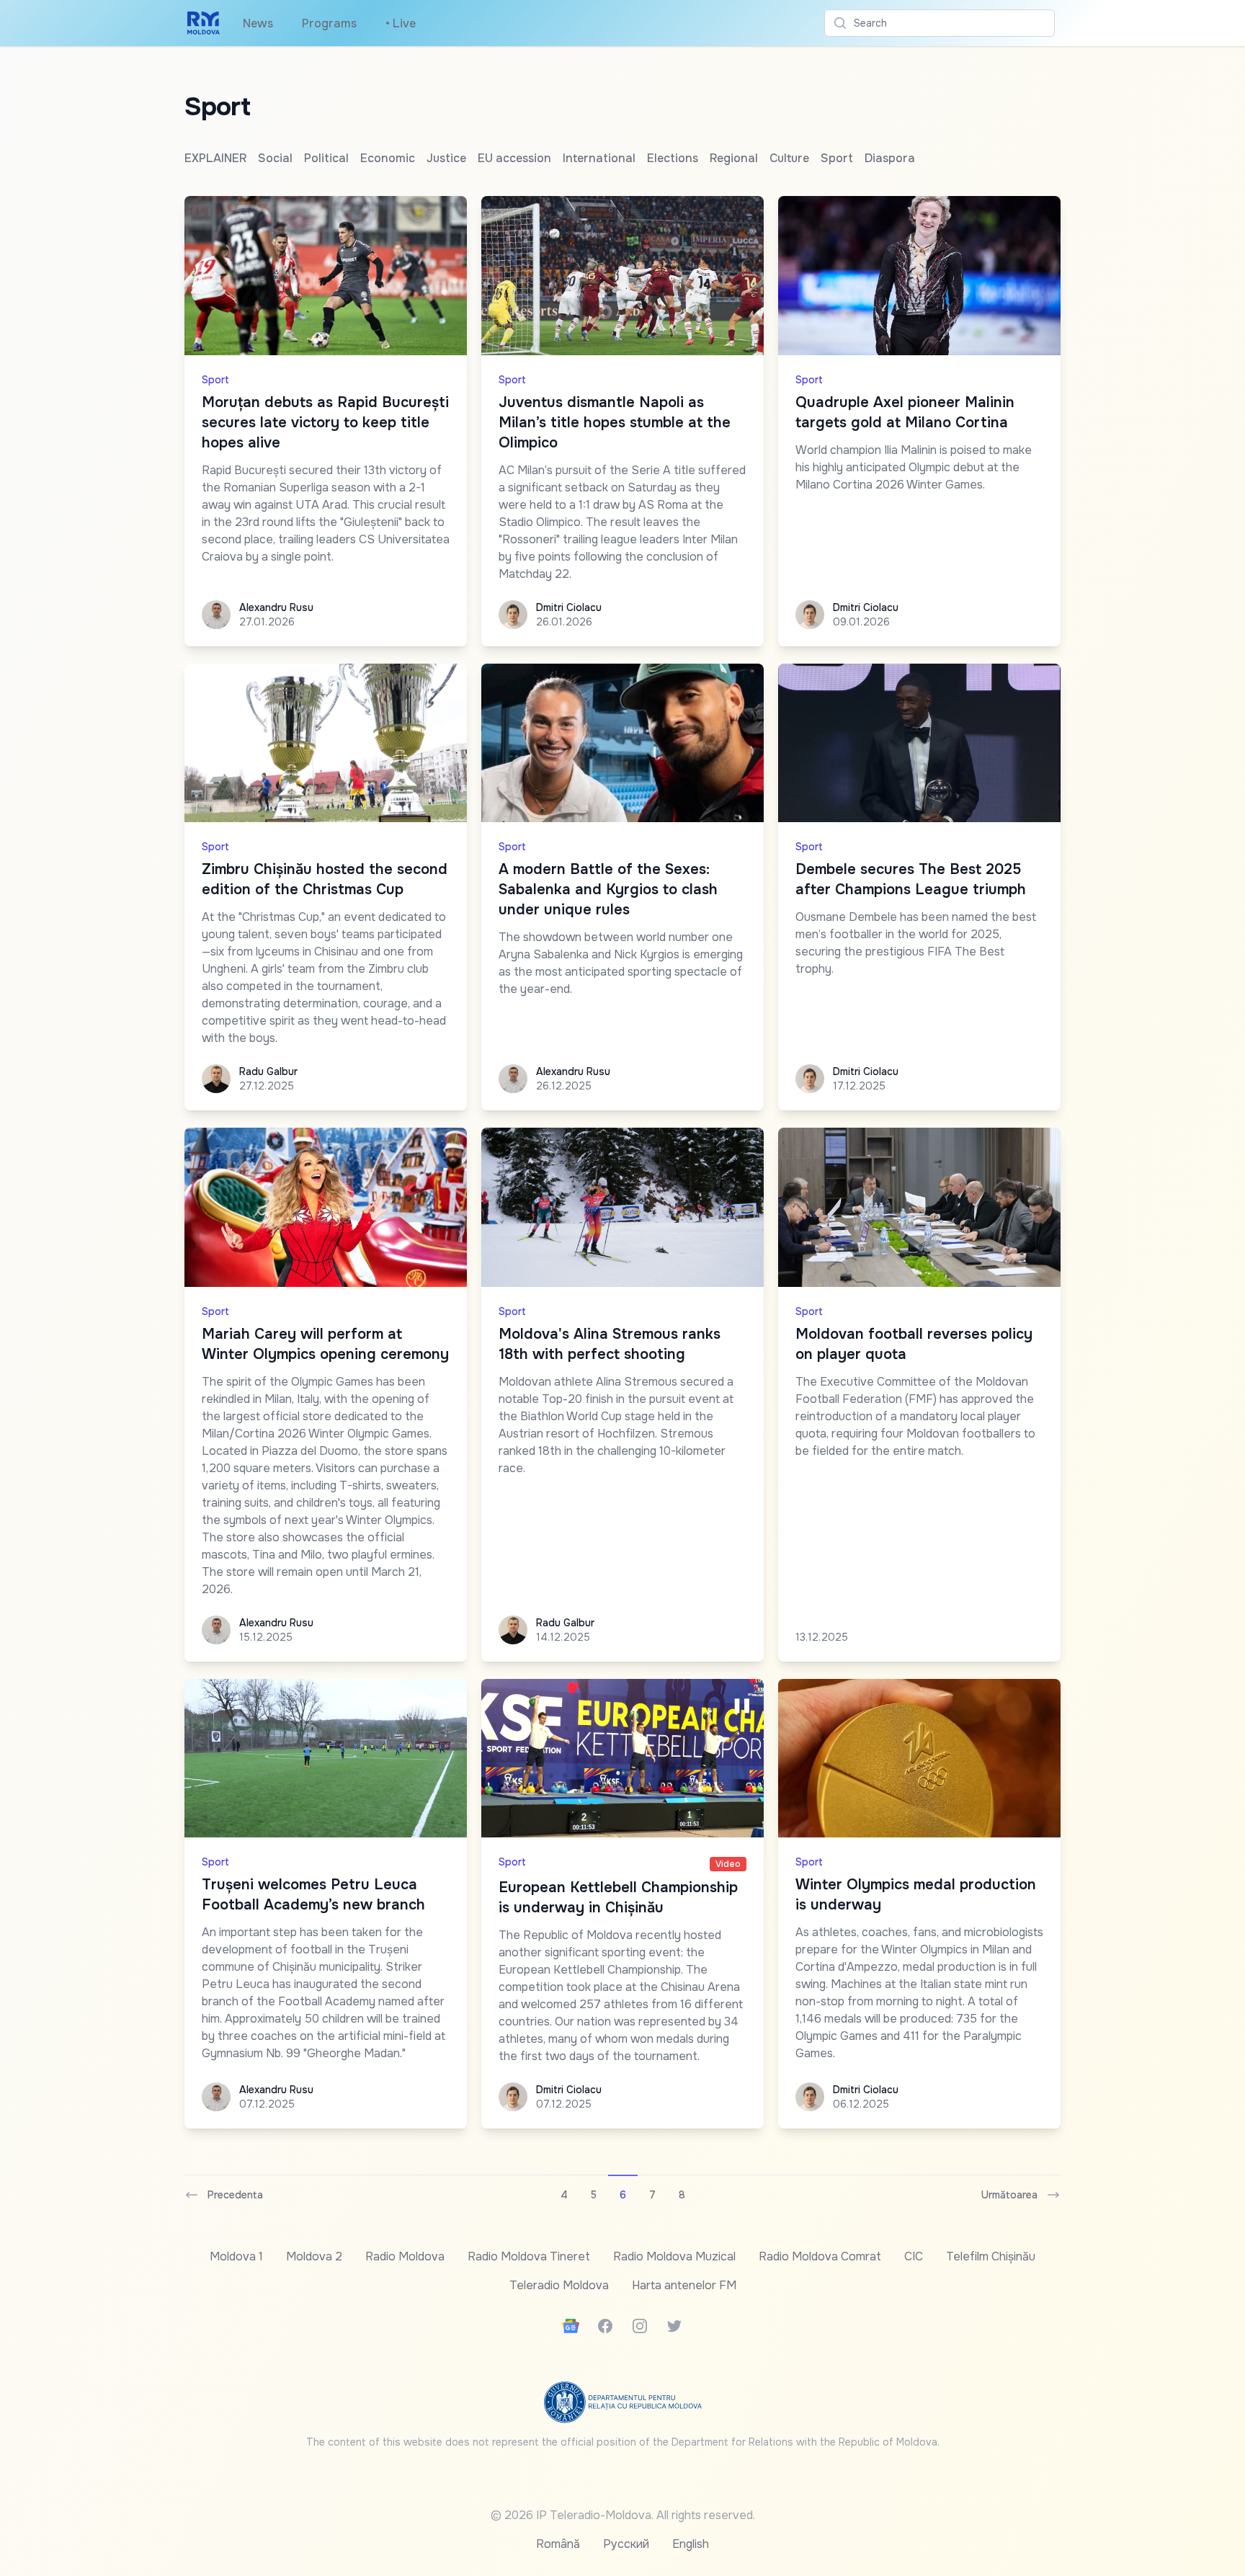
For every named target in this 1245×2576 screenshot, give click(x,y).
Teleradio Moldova (559, 2285)
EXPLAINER (215, 158)
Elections (673, 158)
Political (326, 158)
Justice (446, 158)
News (258, 23)
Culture (789, 158)
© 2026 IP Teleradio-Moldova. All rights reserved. (623, 2515)
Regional (734, 158)
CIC (914, 2256)
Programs (329, 23)
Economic (388, 158)
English (691, 2544)
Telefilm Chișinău (991, 2256)
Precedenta (235, 2195)
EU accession (514, 158)
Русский (626, 2544)
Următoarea (1009, 2195)
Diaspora (890, 158)
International (599, 158)
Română (558, 2544)
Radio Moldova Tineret (529, 2256)
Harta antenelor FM (684, 2285)
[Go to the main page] (204, 23)
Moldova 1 (236, 2256)
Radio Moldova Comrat (820, 2256)
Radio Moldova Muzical (674, 2256)
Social (275, 158)
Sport (837, 158)
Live (401, 23)
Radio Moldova (405, 2256)
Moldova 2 (314, 2256)
